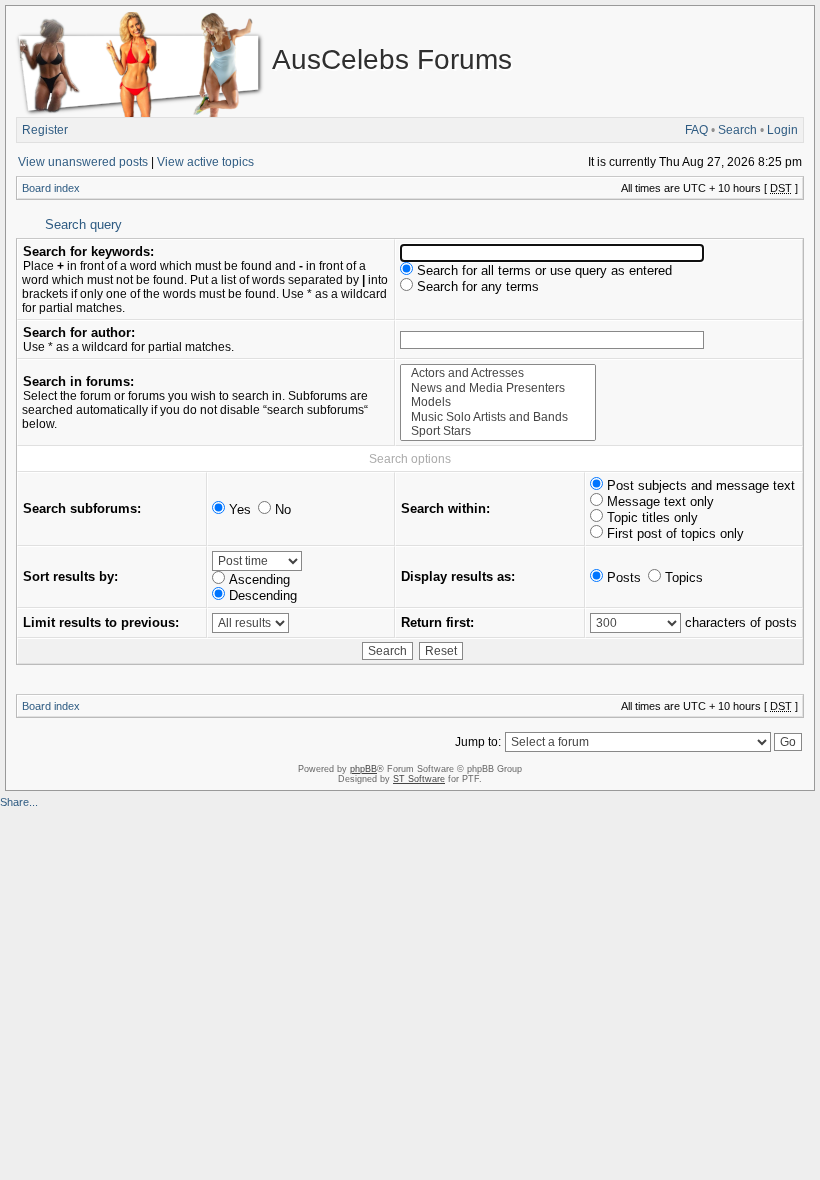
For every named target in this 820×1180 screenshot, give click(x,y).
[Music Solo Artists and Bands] (498, 417)
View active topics (205, 162)
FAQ (696, 130)
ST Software (419, 779)
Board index (51, 188)
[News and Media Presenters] (498, 388)
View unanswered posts (83, 162)
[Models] (498, 402)
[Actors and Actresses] (498, 373)
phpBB (363, 769)
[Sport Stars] (498, 431)
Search (737, 130)
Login (782, 130)
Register (45, 130)
